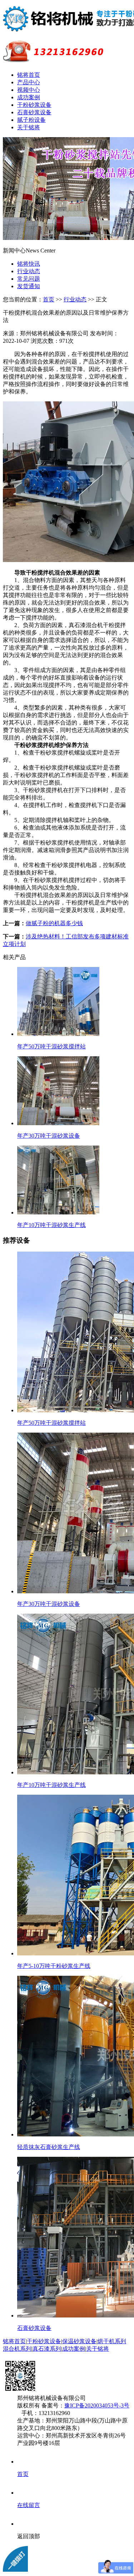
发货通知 (29, 286)
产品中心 (29, 82)
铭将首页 (29, 75)
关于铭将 (29, 127)
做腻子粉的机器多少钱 (54, 923)
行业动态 (29, 271)
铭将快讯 (29, 264)
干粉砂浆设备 (34, 105)
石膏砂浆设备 (34, 112)
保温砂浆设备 (79, 2341)
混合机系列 (17, 2349)
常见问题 (29, 279)
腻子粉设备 (31, 120)
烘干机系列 (112, 2341)
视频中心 (29, 90)
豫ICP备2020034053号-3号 (97, 2405)
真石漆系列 (47, 2349)
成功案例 (29, 97)
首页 (49, 299)
